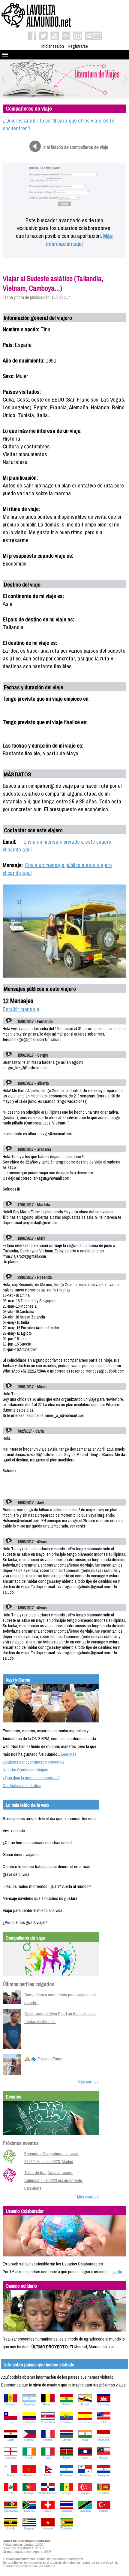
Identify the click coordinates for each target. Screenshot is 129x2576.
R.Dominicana (48, 2493)
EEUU (103, 2422)
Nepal (48, 2475)
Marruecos (29, 2475)
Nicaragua (66, 2475)
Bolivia (66, 2405)
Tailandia (66, 2511)
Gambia (66, 2440)
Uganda (10, 2529)
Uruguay (29, 2529)
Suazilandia (11, 2511)
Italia (48, 2458)
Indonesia (103, 2440)
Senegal (66, 2493)
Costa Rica (48, 2422)
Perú (11, 2493)
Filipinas (29, 2440)
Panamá (85, 2475)
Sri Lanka (104, 2493)
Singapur (85, 2493)
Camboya (103, 2405)
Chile (11, 2422)
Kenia (66, 2458)
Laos (85, 2458)
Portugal (29, 2493)
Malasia (103, 2458)
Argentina (29, 2405)
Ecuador (66, 2422)
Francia (48, 2440)
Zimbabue (66, 2529)
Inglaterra (11, 2458)
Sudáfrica (29, 2511)
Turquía (103, 2511)
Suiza (48, 2511)
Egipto (10, 2440)
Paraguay (104, 2475)
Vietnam (48, 2529)
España (85, 2422)
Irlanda (29, 2458)
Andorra (10, 2405)
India (85, 2440)
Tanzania (85, 2511)
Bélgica (48, 2405)
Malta (11, 2475)
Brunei (85, 2405)
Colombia (29, 2422)
